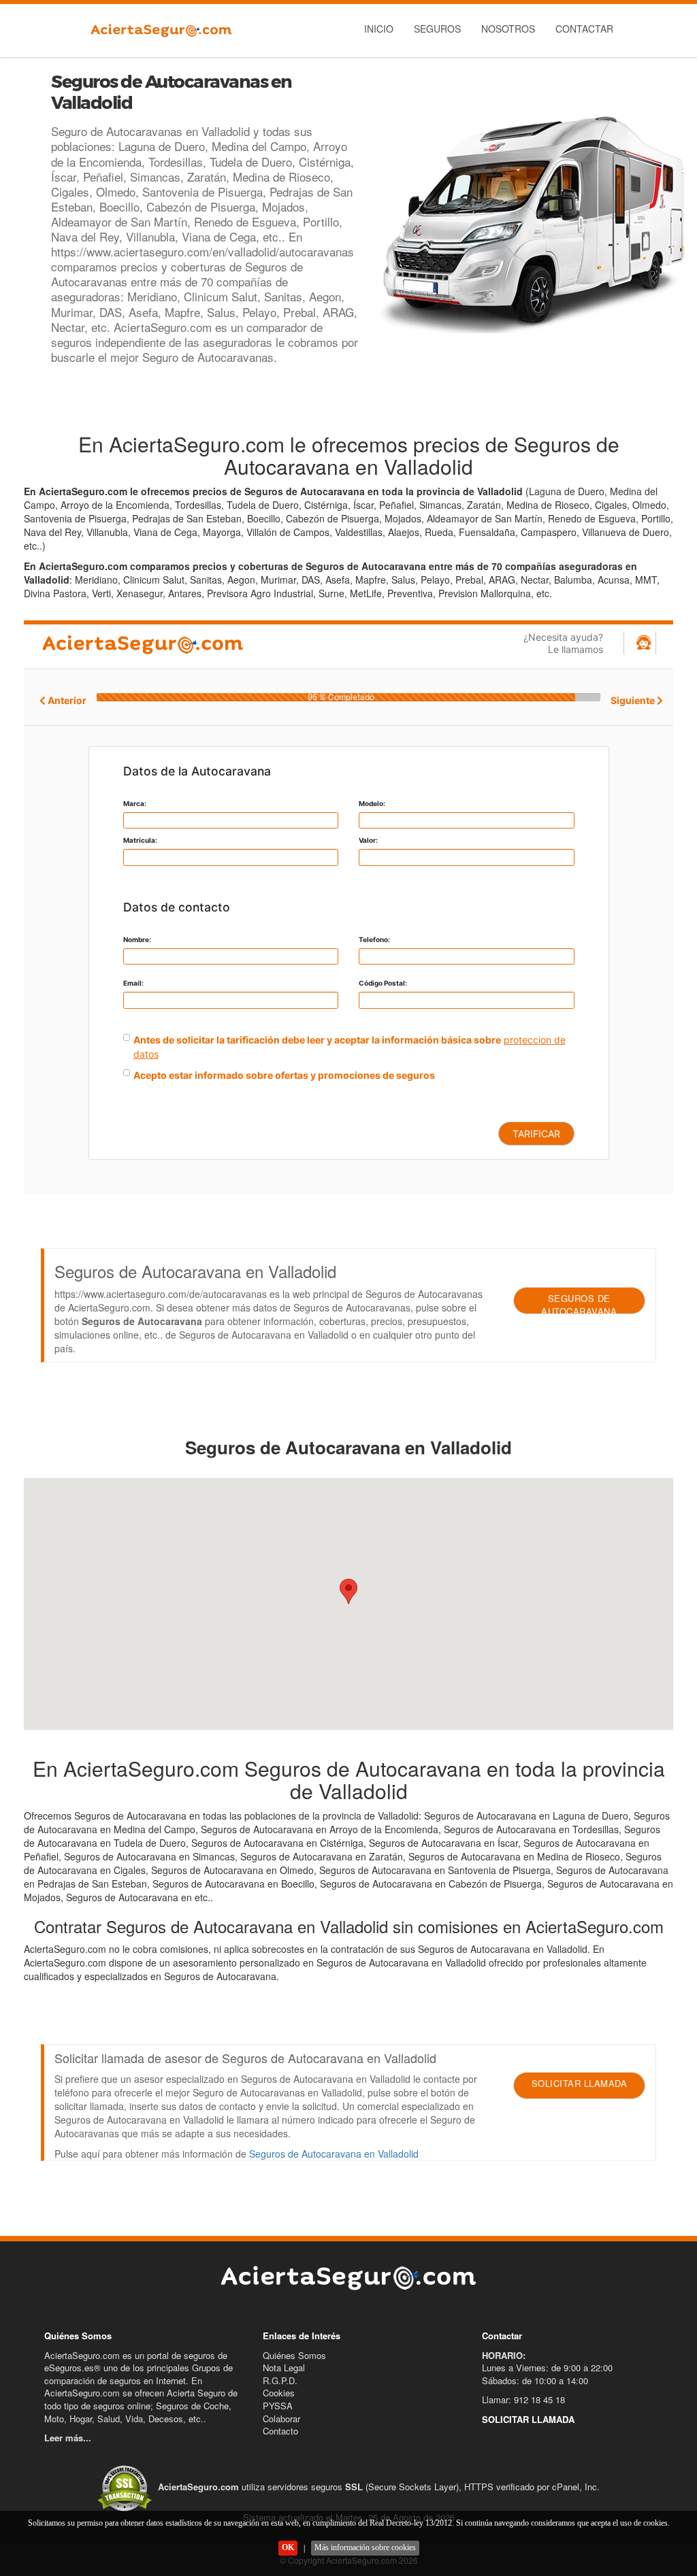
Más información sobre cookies (365, 2547)
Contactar (584, 29)
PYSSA (278, 2406)
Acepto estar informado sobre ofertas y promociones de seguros (284, 1075)
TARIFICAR (536, 1134)
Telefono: (374, 939)
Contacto (280, 2431)
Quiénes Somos (294, 2355)
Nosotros (508, 29)
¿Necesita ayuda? (563, 643)
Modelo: (372, 803)
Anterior (66, 700)
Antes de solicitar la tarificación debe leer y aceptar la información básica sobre (317, 1040)
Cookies (279, 2393)
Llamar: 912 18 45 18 (523, 2399)
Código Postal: (383, 983)
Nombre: (137, 939)
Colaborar (281, 2419)
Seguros (437, 29)
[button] (348, 1591)
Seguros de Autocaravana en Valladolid (334, 2154)
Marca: (135, 803)
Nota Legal (284, 2368)
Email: (133, 983)
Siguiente (634, 700)
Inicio (379, 29)
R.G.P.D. (280, 2380)
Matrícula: (140, 840)
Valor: (368, 840)
